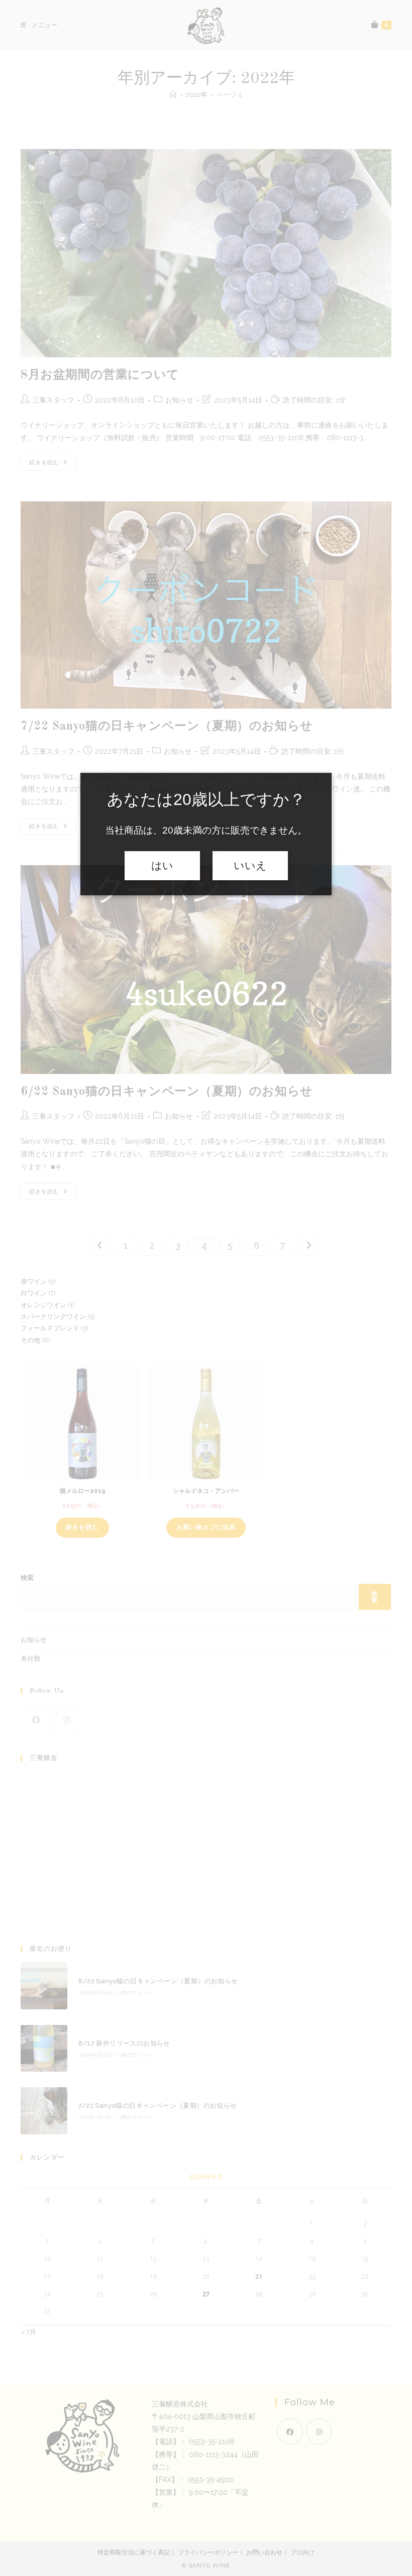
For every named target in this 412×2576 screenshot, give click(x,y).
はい (162, 866)
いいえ (250, 866)
